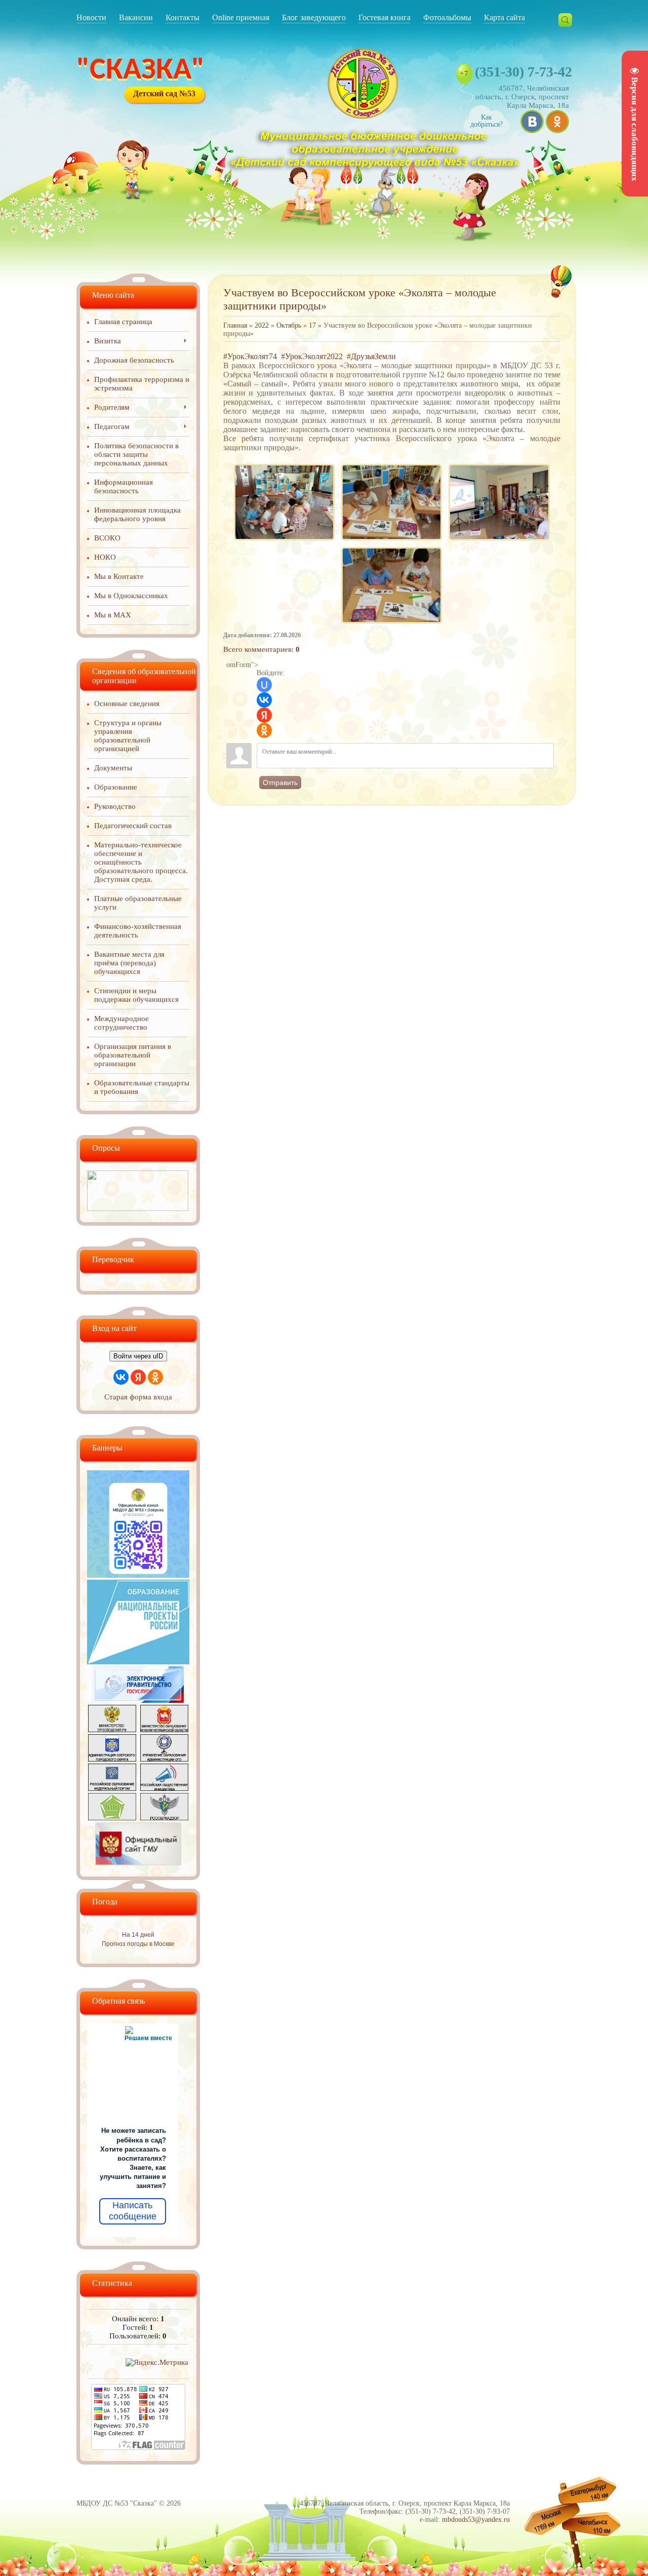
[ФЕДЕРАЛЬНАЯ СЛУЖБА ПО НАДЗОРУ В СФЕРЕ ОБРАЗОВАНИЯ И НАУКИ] (164, 1818)
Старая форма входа (138, 1397)
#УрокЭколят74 (250, 356)
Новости (91, 17)
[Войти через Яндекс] (264, 715)
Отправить (280, 783)
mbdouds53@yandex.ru (476, 2520)
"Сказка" (140, 71)
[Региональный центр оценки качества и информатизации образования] (112, 1818)
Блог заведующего (314, 17)
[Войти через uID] (264, 685)
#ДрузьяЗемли (371, 356)
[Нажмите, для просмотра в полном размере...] (284, 464)
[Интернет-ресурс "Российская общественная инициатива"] (164, 1788)
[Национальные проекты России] (138, 1662)
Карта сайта (504, 17)
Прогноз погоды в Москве (138, 1944)
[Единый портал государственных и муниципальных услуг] (138, 1700)
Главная (235, 325)
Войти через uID (138, 1356)
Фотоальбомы (447, 17)
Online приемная (241, 17)
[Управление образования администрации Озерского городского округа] (164, 1759)
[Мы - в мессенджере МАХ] (138, 1575)
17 (312, 325)
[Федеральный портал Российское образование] (112, 1788)
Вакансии (136, 17)
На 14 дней (138, 1935)
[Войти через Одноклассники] (264, 730)
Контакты (183, 17)
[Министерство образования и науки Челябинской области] (164, 1730)
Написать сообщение (133, 2211)
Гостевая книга (384, 17)
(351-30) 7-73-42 (523, 72)
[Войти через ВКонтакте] (264, 700)
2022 (262, 325)
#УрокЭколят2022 (312, 356)
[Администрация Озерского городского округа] (112, 1759)
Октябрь (289, 325)
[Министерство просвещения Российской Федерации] (112, 1730)
